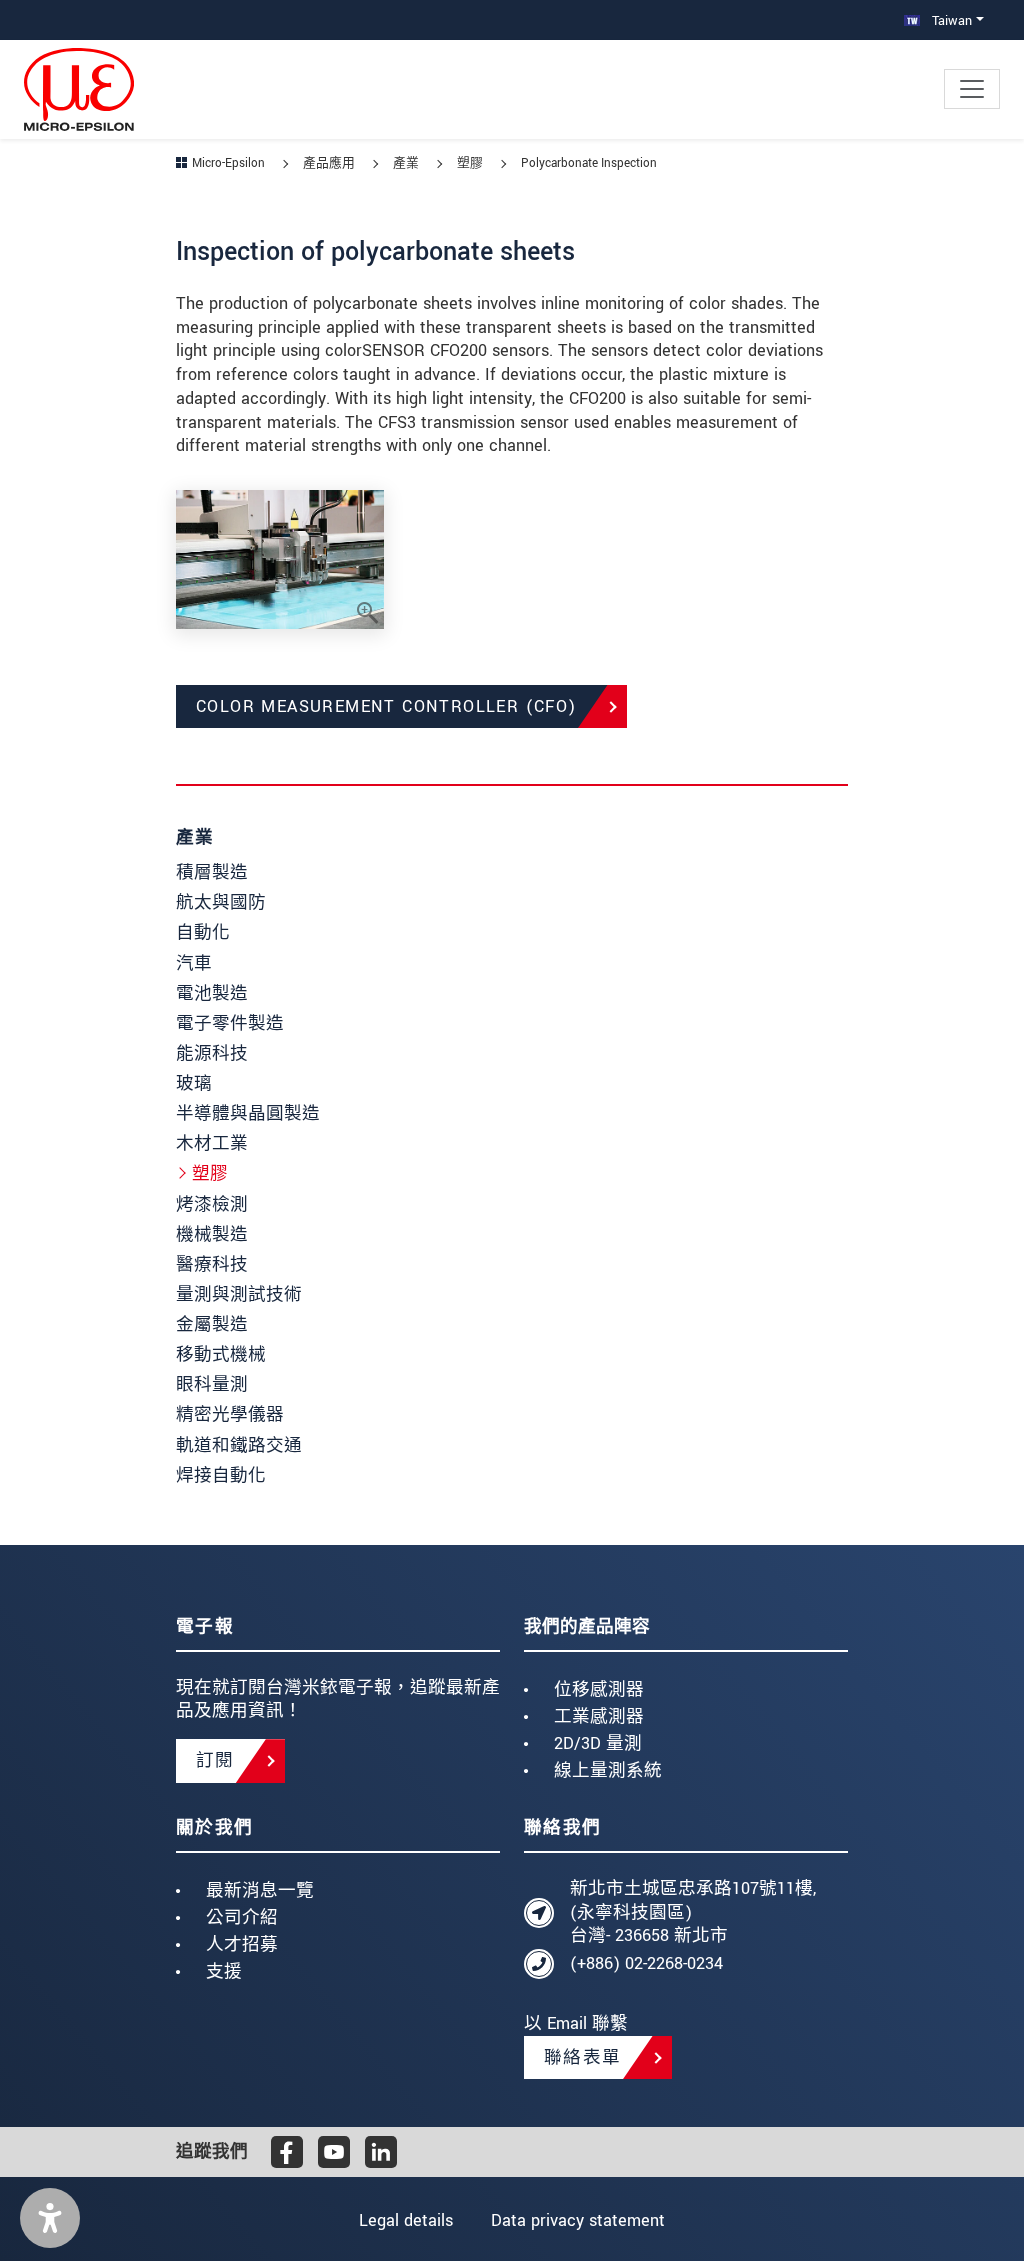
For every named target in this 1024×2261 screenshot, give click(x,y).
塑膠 (210, 1173)
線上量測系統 (608, 1770)
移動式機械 (221, 1354)
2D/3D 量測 (598, 1743)
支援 (224, 1971)
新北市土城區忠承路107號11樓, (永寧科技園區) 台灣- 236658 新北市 (693, 1912)
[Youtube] (334, 2152)
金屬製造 (212, 1324)
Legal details (406, 2220)
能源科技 (212, 1053)
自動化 (203, 932)
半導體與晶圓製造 (248, 1113)
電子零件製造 (230, 1023)
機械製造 (212, 1234)
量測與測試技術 (239, 1294)
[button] (50, 2218)
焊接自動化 (221, 1475)
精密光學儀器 (230, 1414)
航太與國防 (221, 902)
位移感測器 (599, 1689)
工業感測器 (599, 1716)
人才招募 (242, 1944)
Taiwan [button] (950, 20)
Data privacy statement (578, 2220)
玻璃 (194, 1083)
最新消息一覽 (260, 1890)
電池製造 (212, 993)
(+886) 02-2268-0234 (646, 1963)
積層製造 (212, 872)
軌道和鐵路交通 (239, 1445)
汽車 (194, 963)
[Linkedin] (381, 2152)
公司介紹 (242, 1917)
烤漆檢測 (212, 1204)
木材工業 (212, 1143)
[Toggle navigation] (972, 89)
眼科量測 (212, 1384)
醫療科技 (212, 1264)
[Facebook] (287, 2152)
